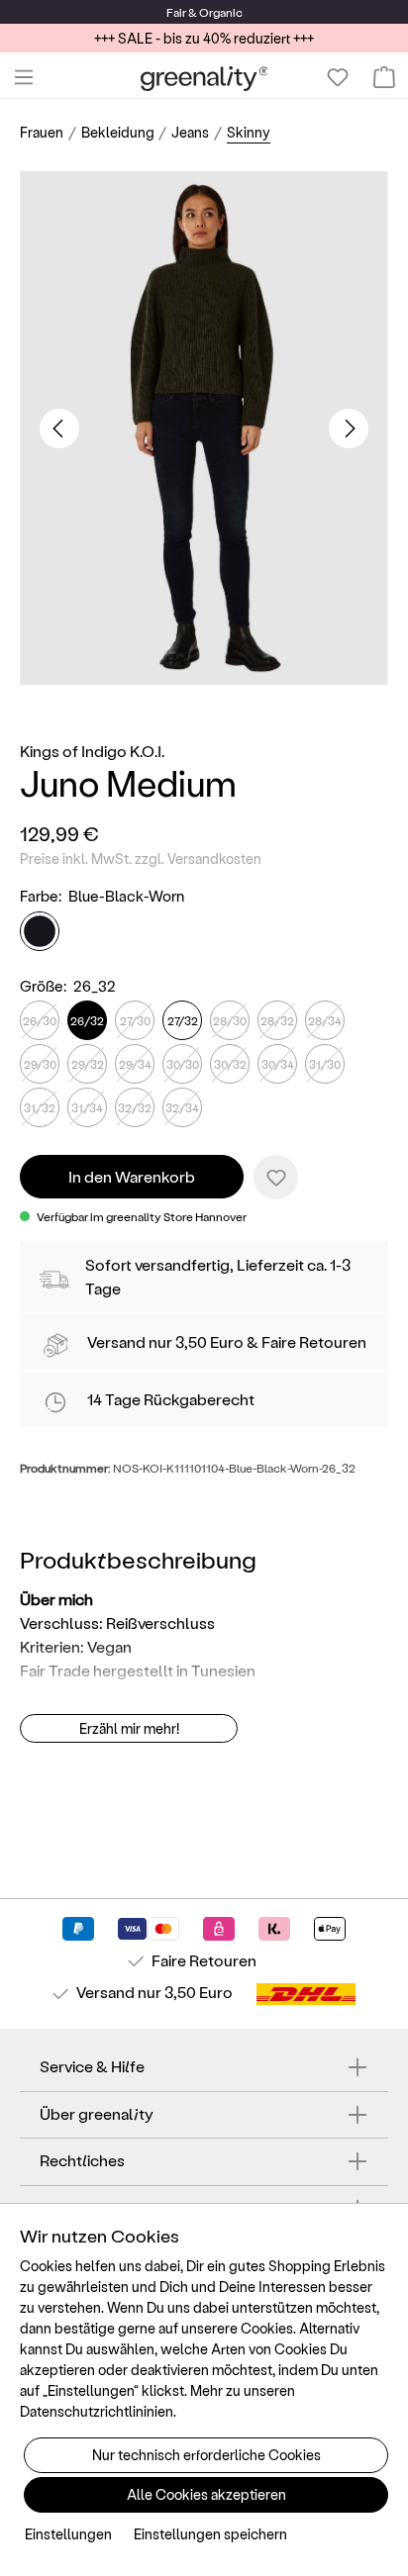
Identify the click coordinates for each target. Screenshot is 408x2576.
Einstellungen (68, 2534)
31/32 (40, 1107)
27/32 (183, 1020)
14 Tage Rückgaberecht (171, 1399)
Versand (116, 1341)
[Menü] (24, 77)
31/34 (87, 1107)
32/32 (135, 1107)
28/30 (230, 1020)
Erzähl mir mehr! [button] (129, 1728)
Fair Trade (55, 1670)
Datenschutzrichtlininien (97, 2411)
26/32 (87, 1020)
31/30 (325, 1064)
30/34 (278, 1064)
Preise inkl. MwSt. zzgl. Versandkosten (141, 859)
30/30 (183, 1064)
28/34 (325, 1020)
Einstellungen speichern (210, 2534)
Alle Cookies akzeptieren (206, 2494)
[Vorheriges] (59, 429)
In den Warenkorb (132, 1176)
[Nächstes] (349, 429)
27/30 (135, 1020)
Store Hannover (205, 1216)
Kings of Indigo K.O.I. (92, 751)
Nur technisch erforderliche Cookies (206, 2455)
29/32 (88, 1064)
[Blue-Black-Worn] (40, 931)
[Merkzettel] (338, 77)
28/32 (277, 1020)
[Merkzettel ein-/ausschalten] (276, 1177)
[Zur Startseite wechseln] (204, 78)
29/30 (40, 1064)
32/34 (182, 1107)
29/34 (135, 1064)
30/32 (230, 1064)
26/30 (40, 1020)
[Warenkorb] (384, 77)
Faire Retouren (314, 1341)
